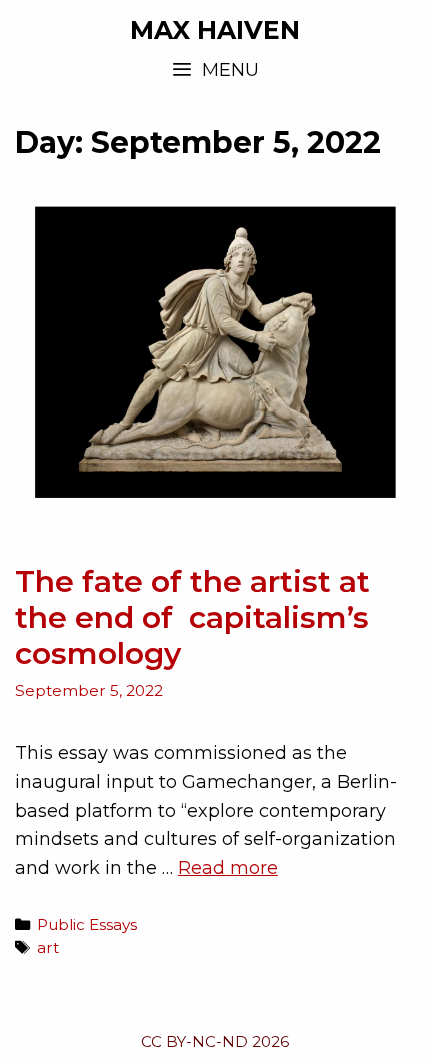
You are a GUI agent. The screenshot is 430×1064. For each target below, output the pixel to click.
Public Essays (87, 924)
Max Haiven (215, 30)
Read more (228, 868)
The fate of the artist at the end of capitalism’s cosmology (192, 617)
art (48, 947)
